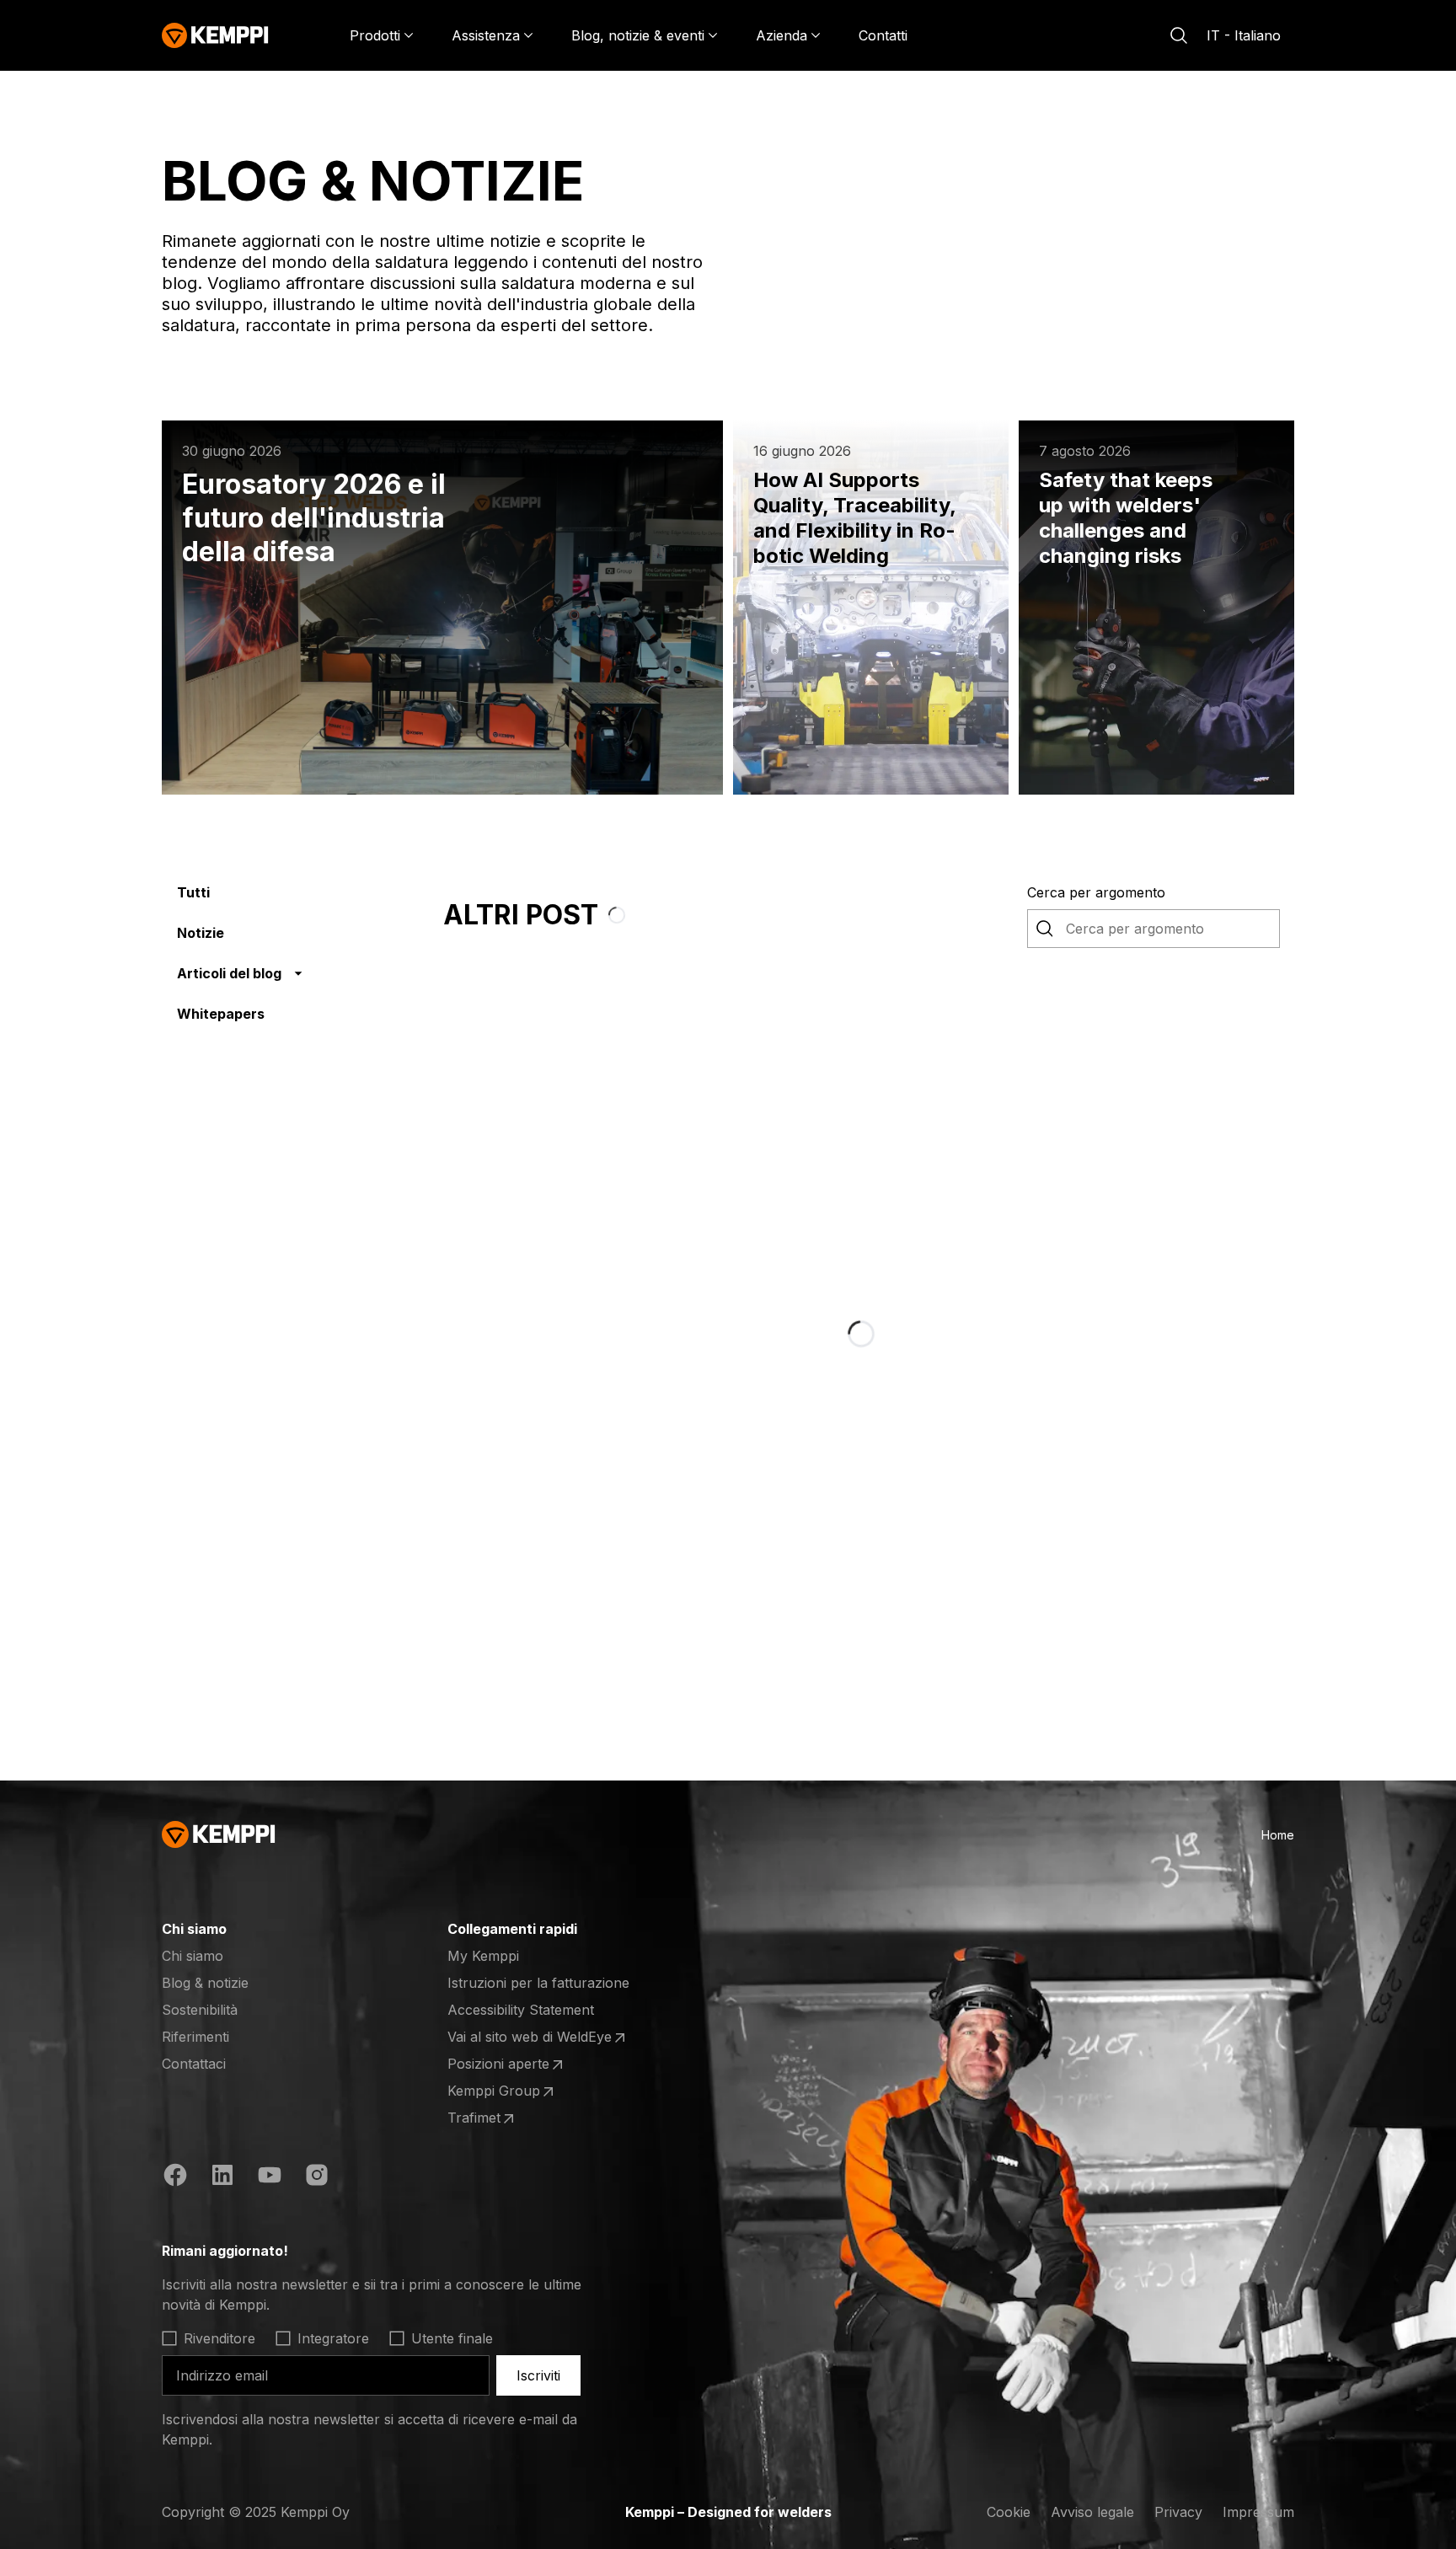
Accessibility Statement (521, 2010)
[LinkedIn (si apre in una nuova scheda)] (222, 2177)
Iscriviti (538, 2375)
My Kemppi (483, 1956)
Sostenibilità (200, 2010)
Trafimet (513, 2118)
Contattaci (194, 2064)
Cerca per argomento (1096, 892)
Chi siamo (193, 1956)
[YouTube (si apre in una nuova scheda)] (270, 2177)
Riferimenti (195, 2037)
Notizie (201, 933)
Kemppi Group (513, 2091)
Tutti (193, 892)
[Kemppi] (215, 35)
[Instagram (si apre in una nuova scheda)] (317, 2177)
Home (1278, 1835)
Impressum (1258, 2512)
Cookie (1009, 2512)
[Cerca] (1179, 35)
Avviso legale (1092, 2512)
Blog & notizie (205, 1983)
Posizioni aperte (513, 2064)
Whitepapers (221, 1014)
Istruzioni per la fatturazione (538, 1983)
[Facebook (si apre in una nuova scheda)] (175, 2177)
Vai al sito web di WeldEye (530, 2038)
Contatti (883, 35)
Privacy (1178, 2512)
